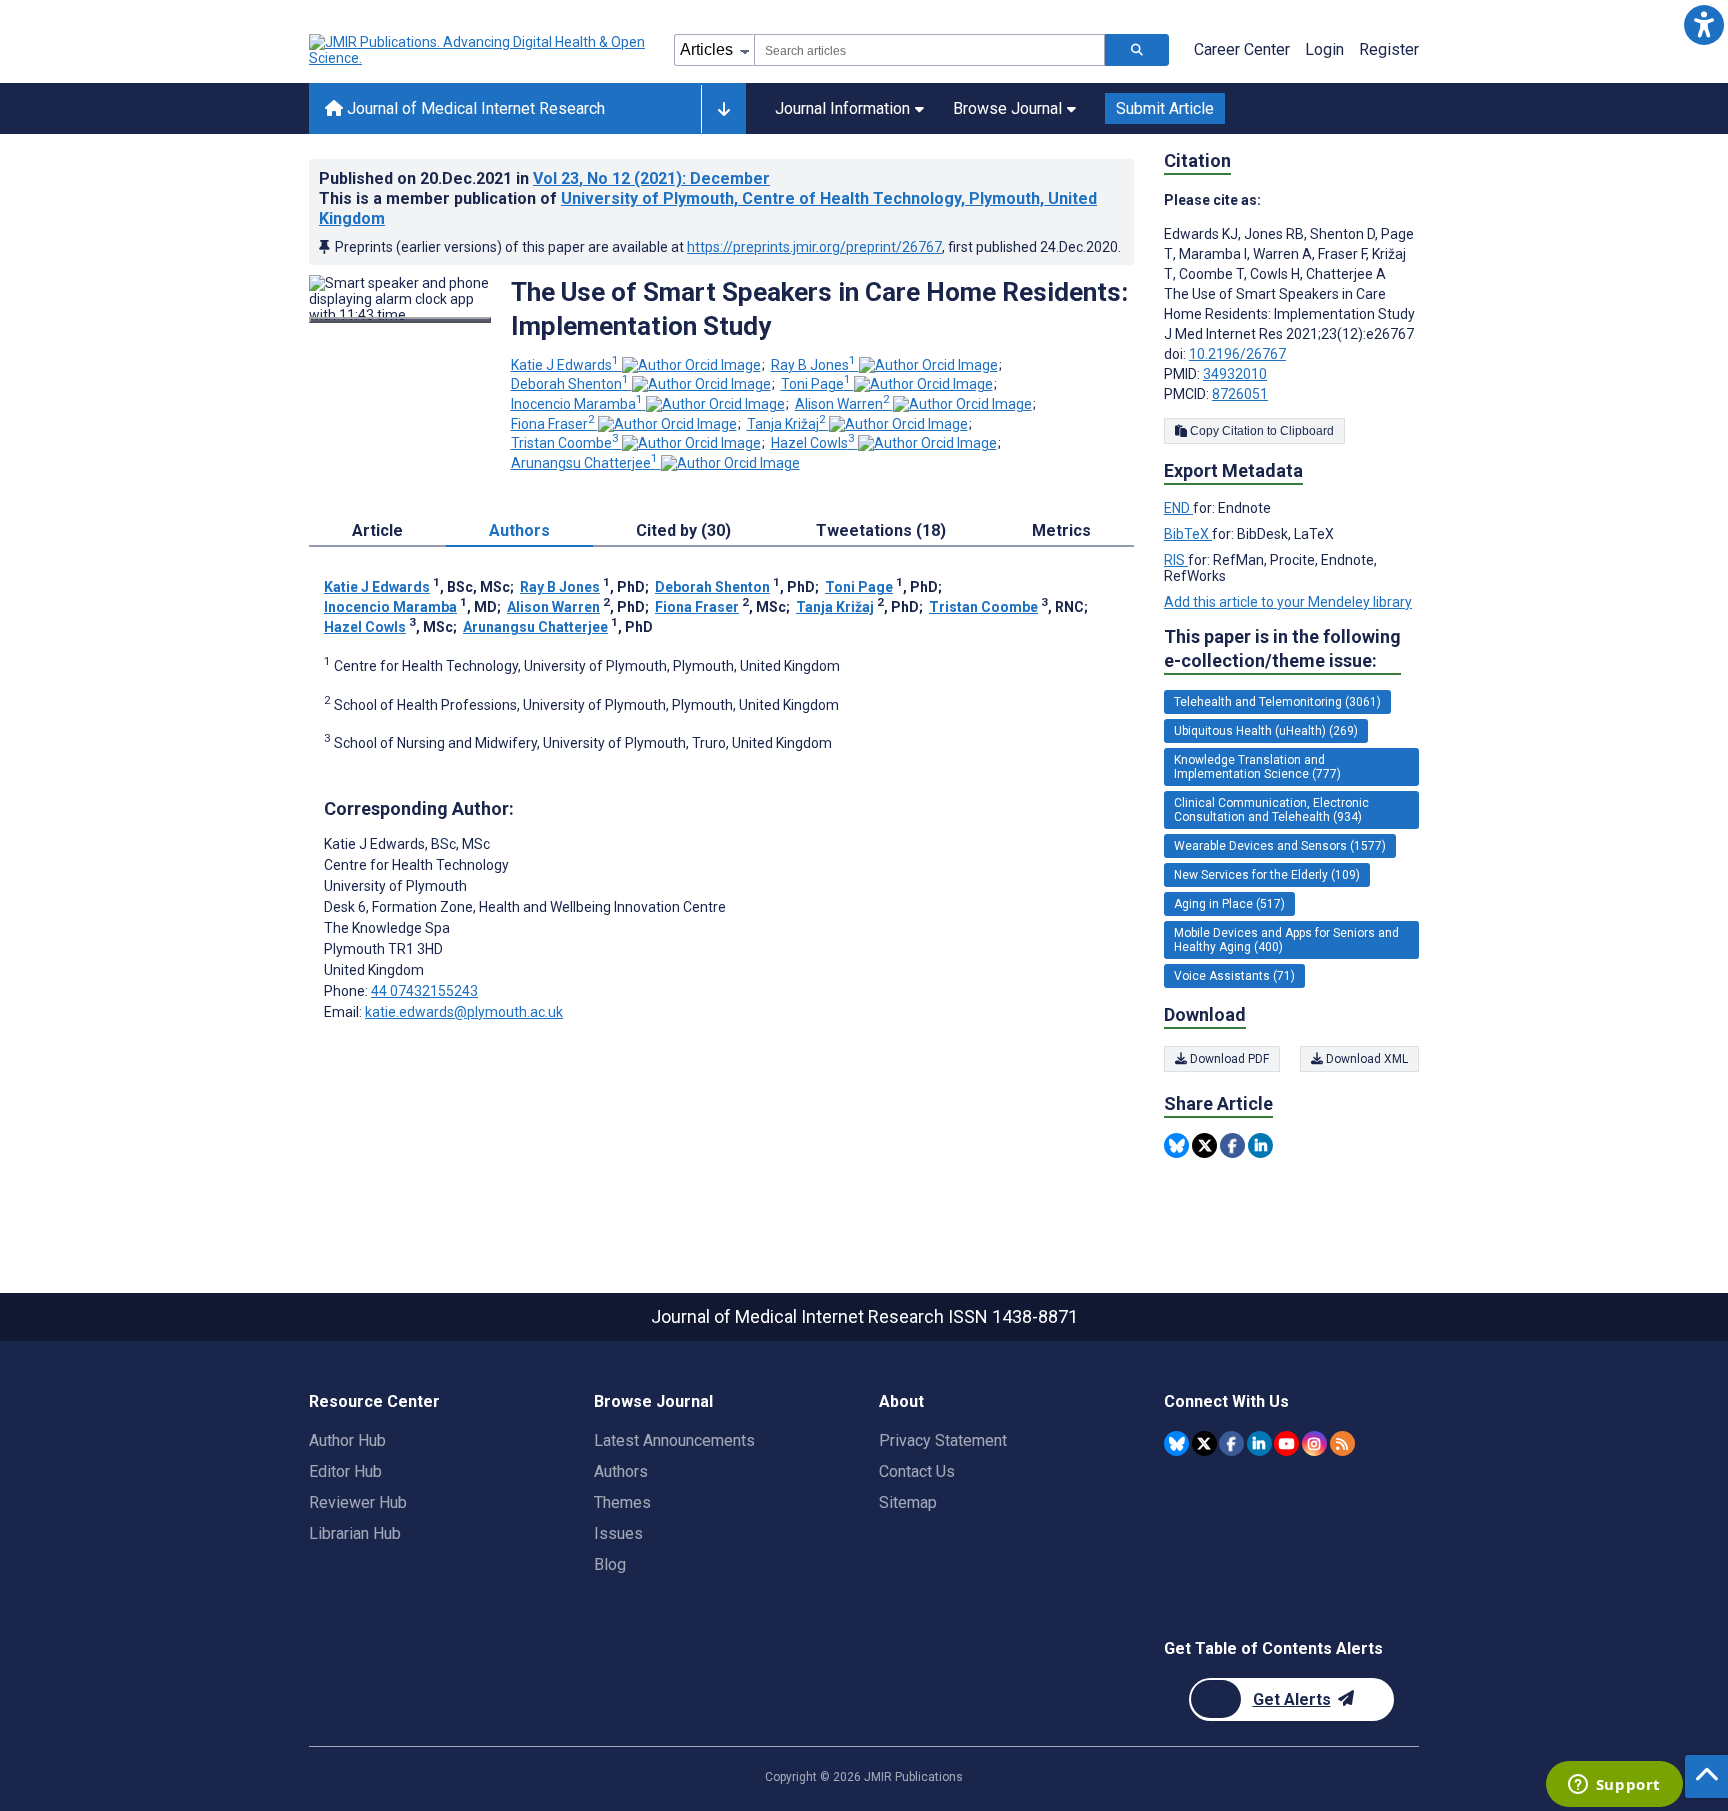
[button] (1703, 24)
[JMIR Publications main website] (479, 50)
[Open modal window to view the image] (400, 320)
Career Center (1242, 49)
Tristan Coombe (565, 443)
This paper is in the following (1282, 648)
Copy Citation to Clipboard (1260, 431)
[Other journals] (723, 109)
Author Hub (347, 1440)
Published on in (544, 178)
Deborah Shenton (570, 384)
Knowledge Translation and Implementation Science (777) (1257, 767)
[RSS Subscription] (1342, 1443)
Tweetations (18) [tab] (881, 530)
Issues (618, 1533)
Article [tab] (377, 530)
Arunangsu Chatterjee (584, 463)
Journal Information (842, 108)
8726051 (1240, 394)
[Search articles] (1137, 50)
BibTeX (1188, 534)
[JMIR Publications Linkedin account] (1259, 1443)
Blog (610, 1564)
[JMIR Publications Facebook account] (1231, 1443)
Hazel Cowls (813, 443)
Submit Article (1165, 108)
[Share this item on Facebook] (1232, 1145)
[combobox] (929, 50)
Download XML (1365, 1059)
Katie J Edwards (565, 365)
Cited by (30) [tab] (683, 530)
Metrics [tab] (1061, 530)
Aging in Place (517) (1229, 904)
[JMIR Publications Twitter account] (1204, 1443)
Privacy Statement (943, 1440)
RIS (1176, 560)
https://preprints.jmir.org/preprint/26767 (814, 247)
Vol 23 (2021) (651, 178)
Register (1389, 49)
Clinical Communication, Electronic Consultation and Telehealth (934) (1271, 810)
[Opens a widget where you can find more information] (1614, 1786)
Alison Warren (842, 404)
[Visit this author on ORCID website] (691, 365)
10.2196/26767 (1237, 354)
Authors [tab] (519, 530)
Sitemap (908, 1502)
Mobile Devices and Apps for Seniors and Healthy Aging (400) (1286, 940)
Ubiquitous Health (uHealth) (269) (1266, 731)
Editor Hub (345, 1471)
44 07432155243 (424, 991)
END (1178, 508)
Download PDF (1228, 1059)
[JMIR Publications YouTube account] (1286, 1443)
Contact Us (917, 1471)
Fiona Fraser (553, 424)
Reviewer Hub (358, 1502)
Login (1324, 49)
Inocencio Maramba (577, 404)
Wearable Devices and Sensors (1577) (1280, 846)
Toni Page (816, 384)
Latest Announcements (674, 1440)
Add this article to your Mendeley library (1288, 602)
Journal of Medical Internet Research (474, 108)
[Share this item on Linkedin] (1260, 1145)
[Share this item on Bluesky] (1176, 1145)
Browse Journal (1007, 108)
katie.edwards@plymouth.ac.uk (464, 1012)
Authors (621, 1471)
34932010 (1235, 374)
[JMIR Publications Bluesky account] (1176, 1443)
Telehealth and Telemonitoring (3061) (1277, 702)
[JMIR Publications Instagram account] (1314, 1443)
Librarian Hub (355, 1533)
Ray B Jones (813, 365)
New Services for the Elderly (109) (1267, 875)
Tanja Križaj (786, 424)
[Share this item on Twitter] (1204, 1145)
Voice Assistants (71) (1234, 976)
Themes (622, 1502)
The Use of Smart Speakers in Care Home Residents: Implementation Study (819, 309)
